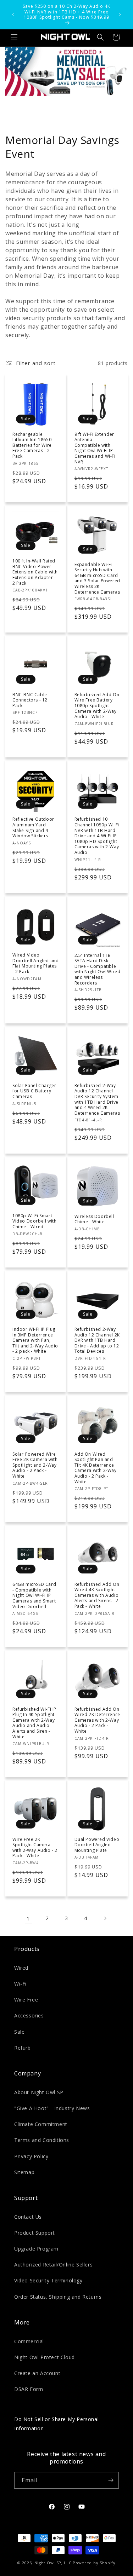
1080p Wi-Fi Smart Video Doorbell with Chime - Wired (34, 1221)
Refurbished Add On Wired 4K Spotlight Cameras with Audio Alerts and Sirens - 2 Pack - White (97, 1595)
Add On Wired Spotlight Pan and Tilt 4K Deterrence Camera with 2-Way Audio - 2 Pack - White (96, 1468)
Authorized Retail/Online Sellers (53, 2265)
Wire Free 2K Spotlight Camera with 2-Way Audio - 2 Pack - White (35, 1848)
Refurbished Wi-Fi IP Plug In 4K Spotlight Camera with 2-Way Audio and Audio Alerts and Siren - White (34, 1723)
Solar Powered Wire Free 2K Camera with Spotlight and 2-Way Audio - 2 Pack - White (35, 1465)
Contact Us (28, 2217)
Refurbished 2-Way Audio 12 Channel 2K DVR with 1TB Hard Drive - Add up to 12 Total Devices (97, 1340)
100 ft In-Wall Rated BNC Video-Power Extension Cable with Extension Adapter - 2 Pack (35, 572)
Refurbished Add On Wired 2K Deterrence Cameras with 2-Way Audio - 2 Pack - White (97, 1720)
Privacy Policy (31, 2156)
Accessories (29, 2015)
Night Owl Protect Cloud (45, 2357)
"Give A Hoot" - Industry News (52, 2108)
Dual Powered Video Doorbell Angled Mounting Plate (97, 1845)
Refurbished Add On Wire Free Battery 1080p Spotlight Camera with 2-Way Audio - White (97, 706)
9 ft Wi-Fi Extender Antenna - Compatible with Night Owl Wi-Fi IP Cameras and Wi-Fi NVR (95, 448)
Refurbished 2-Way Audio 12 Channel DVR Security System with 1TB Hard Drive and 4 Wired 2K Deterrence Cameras (97, 1099)
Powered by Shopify (94, 2563)
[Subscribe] (111, 2480)
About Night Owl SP (39, 2092)
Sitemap (24, 2172)
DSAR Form (29, 2389)
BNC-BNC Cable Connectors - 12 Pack (30, 700)
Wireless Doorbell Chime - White (94, 1219)
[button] (14, 37)
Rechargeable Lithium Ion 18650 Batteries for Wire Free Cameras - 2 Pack (32, 445)
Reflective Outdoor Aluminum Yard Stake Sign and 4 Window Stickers (33, 827)
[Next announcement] (120, 15)
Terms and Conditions (42, 2140)
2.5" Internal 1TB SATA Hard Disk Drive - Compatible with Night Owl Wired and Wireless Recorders (98, 969)
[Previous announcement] (13, 15)
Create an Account (37, 2373)
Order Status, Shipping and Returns (58, 2297)
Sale (19, 2032)
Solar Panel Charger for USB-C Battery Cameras (34, 1091)
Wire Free (26, 2000)
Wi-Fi (20, 1984)
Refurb (23, 2048)
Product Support (35, 2233)
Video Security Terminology (48, 2280)
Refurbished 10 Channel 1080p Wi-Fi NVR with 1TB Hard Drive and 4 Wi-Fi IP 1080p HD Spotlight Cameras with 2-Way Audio (97, 836)
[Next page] (105, 1918)
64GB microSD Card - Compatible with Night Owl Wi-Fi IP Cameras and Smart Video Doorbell (34, 1595)
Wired (21, 1968)
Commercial (29, 2341)
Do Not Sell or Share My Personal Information (56, 2424)
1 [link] (28, 1918)
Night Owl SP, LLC (53, 2563)
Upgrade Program (36, 2249)
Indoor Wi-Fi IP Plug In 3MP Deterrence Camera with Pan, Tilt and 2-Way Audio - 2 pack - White (35, 1340)
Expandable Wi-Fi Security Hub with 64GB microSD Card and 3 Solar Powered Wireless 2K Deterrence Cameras (97, 578)
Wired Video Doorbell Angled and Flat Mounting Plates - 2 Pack (35, 963)
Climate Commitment (41, 2124)
